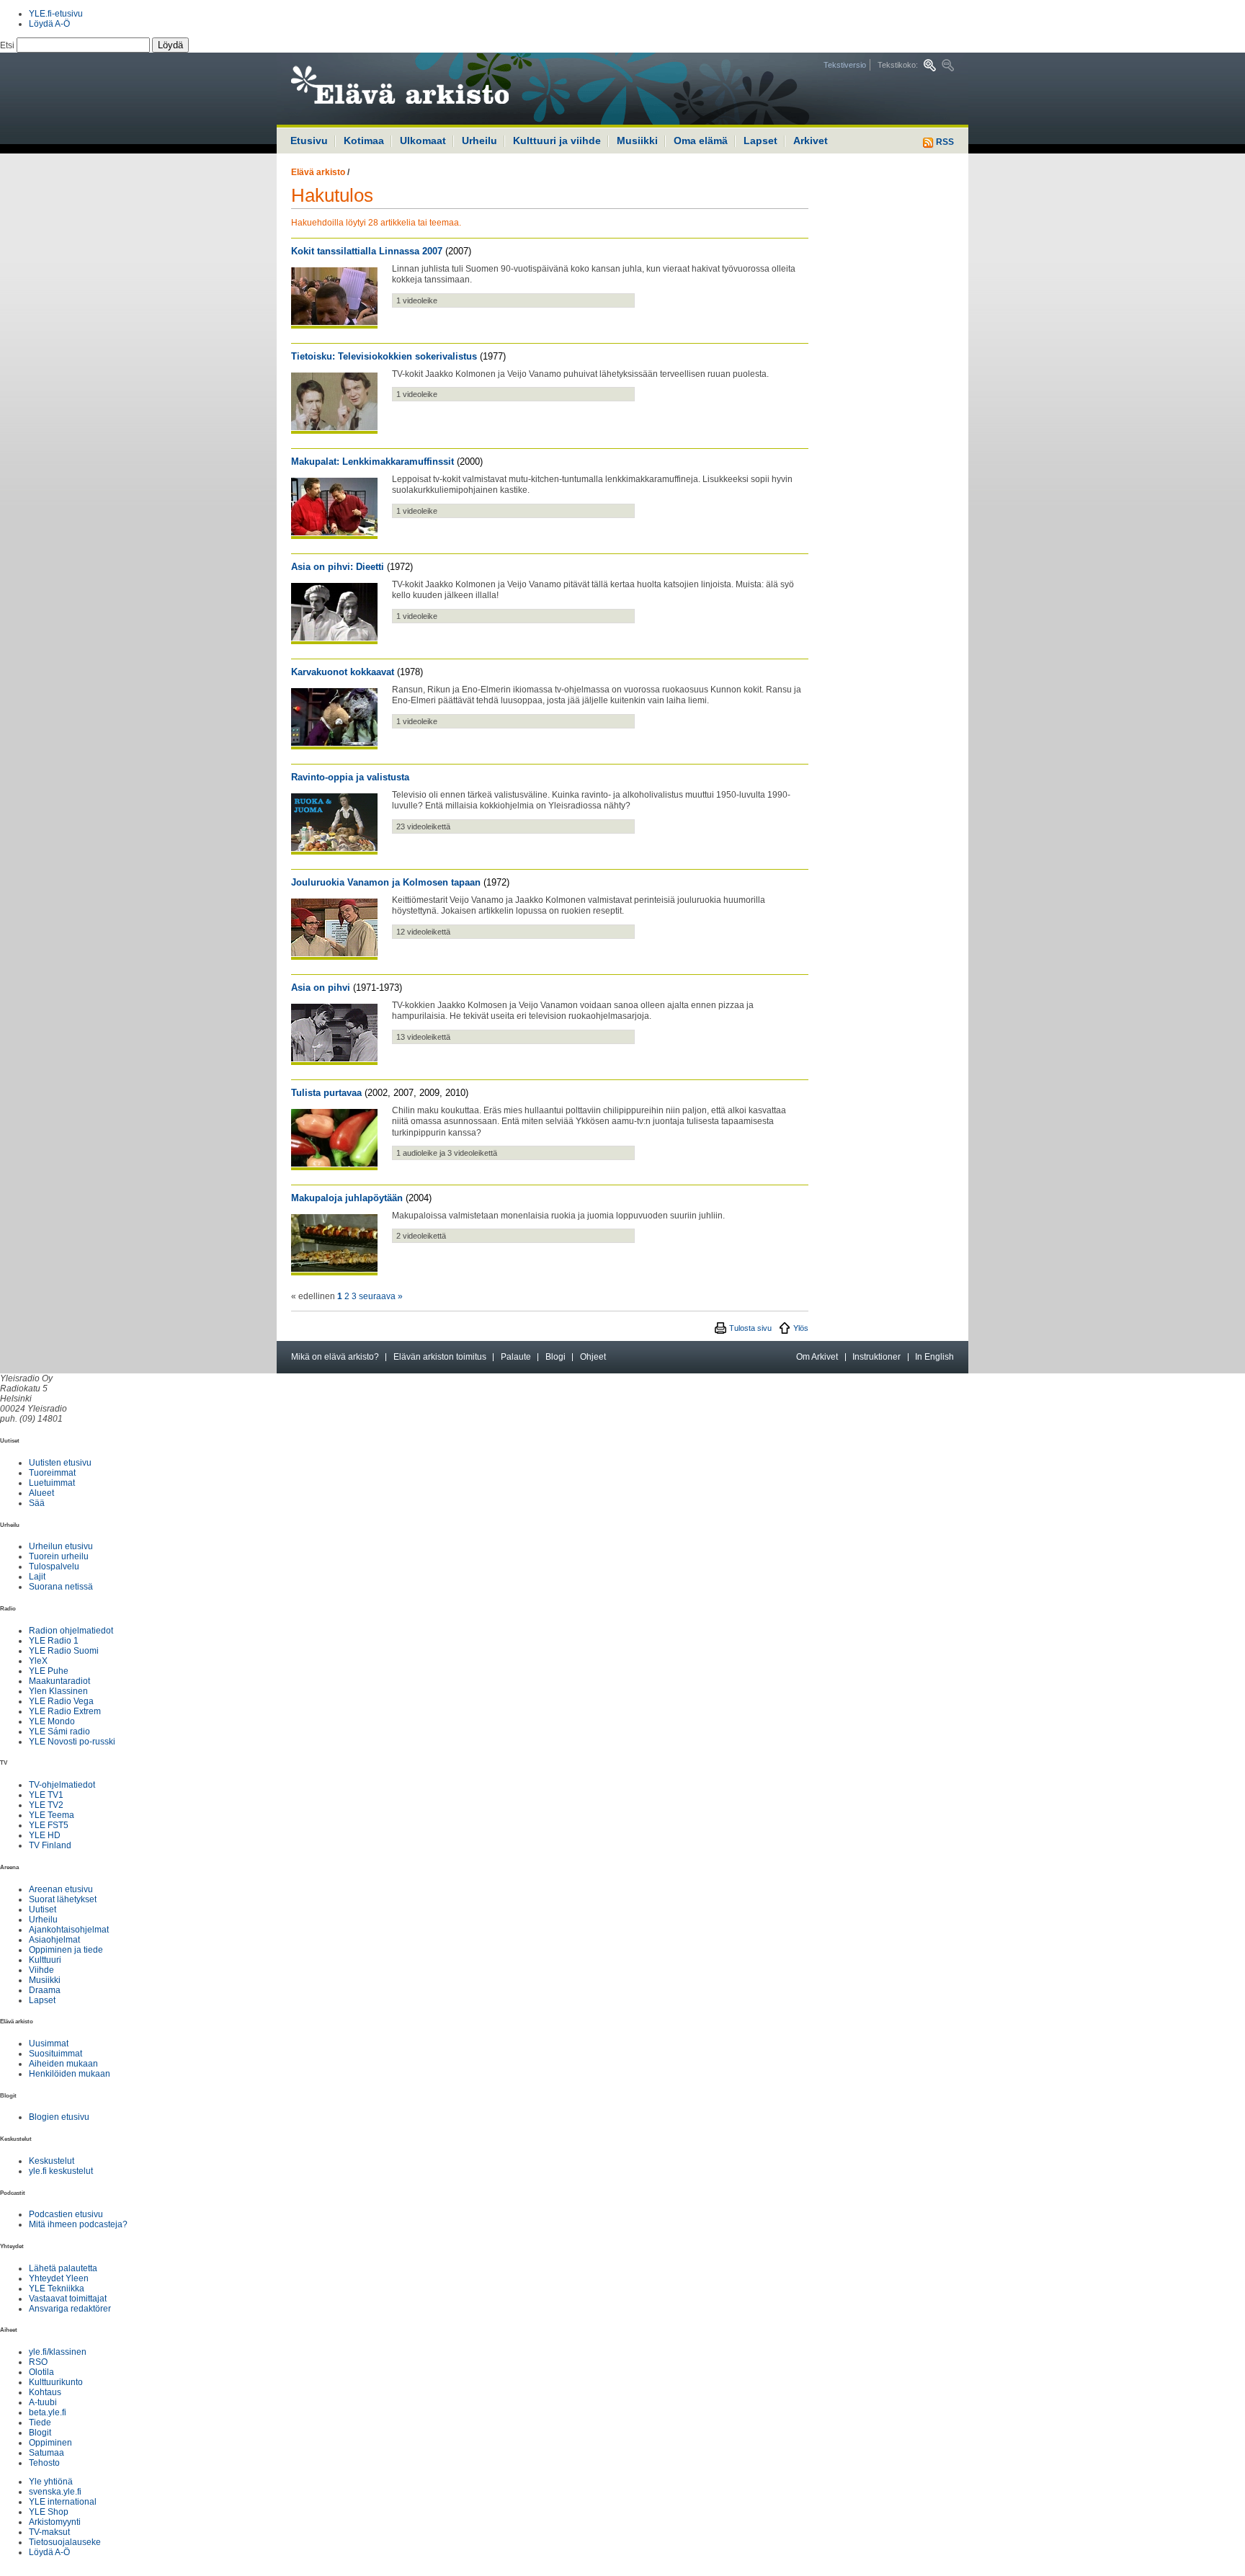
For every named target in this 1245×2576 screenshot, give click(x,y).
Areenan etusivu (61, 1889)
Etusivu (309, 141)
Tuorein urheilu (59, 1556)
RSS (944, 142)
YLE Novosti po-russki (72, 1742)
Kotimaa (364, 141)
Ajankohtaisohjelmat (69, 1930)
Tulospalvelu (54, 1566)
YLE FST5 (49, 1825)
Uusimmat (49, 2044)
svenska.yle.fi (55, 2492)
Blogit (40, 2433)
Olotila (41, 2372)
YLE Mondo (52, 1721)
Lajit (37, 1577)
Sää (37, 1503)
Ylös (801, 1328)
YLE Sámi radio (59, 1732)
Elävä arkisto (318, 172)
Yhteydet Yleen (59, 2278)
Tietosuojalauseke (65, 2542)
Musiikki (637, 141)
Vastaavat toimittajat (68, 2299)
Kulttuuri (45, 1960)
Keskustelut (52, 2161)
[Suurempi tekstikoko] (930, 65)
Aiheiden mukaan (63, 2064)
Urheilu (479, 141)
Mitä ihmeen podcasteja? (78, 2224)
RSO (38, 2362)
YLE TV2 (46, 1805)
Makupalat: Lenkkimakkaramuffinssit (372, 462)
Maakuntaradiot (59, 1681)
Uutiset (43, 1909)
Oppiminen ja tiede (66, 1950)
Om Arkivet (817, 1357)
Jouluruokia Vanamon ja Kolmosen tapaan (386, 882)
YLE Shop (49, 2512)
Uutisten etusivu (60, 1463)
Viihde (41, 1970)
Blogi (555, 1357)
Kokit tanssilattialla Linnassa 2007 (367, 251)
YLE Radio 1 (54, 1641)
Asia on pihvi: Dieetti (338, 567)
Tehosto (44, 2463)
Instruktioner (876, 1357)
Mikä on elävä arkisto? (335, 1357)
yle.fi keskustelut (61, 2171)
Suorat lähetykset (63, 1899)
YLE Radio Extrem (65, 1711)
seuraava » (381, 1296)
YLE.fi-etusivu (56, 14)
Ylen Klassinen (58, 1691)
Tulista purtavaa (326, 1093)
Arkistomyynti (55, 2522)
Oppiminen (50, 2443)
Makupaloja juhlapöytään (347, 1198)
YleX (38, 1661)
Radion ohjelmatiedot (71, 1631)
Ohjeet (593, 1357)
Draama (45, 1990)
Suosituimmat (55, 2054)
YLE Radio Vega (61, 1701)
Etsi (8, 45)
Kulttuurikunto (56, 2382)
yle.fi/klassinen (58, 2352)
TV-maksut (49, 2532)
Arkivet (811, 141)
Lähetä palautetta (63, 2268)
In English (934, 1357)
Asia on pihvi (321, 988)
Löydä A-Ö (49, 24)
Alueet (41, 1493)
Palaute (516, 1357)
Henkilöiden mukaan (70, 2074)
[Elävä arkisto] (439, 89)
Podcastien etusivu (66, 2214)
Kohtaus (45, 2392)
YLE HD (45, 1835)
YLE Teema (52, 1815)
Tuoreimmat (52, 1473)
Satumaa (46, 2453)
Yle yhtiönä (51, 2482)
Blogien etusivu (59, 2117)
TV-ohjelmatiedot (62, 1785)
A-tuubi (43, 2402)
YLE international (63, 2502)
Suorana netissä (61, 1587)
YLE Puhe (49, 1671)
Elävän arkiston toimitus (440, 1357)
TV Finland (50, 1845)
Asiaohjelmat (54, 1940)
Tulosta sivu (750, 1328)
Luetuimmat (52, 1483)
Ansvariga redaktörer (70, 2309)
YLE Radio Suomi (64, 1651)
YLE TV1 (46, 1795)
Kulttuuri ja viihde (557, 141)
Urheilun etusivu (61, 1546)
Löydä (170, 45)
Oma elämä (701, 141)
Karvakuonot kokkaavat (343, 672)
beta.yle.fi (48, 2412)
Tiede (40, 2423)
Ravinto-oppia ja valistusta (350, 777)
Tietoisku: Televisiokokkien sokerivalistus (384, 356)
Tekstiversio (845, 65)
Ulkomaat (423, 141)
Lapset (760, 141)
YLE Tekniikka (57, 2288)
